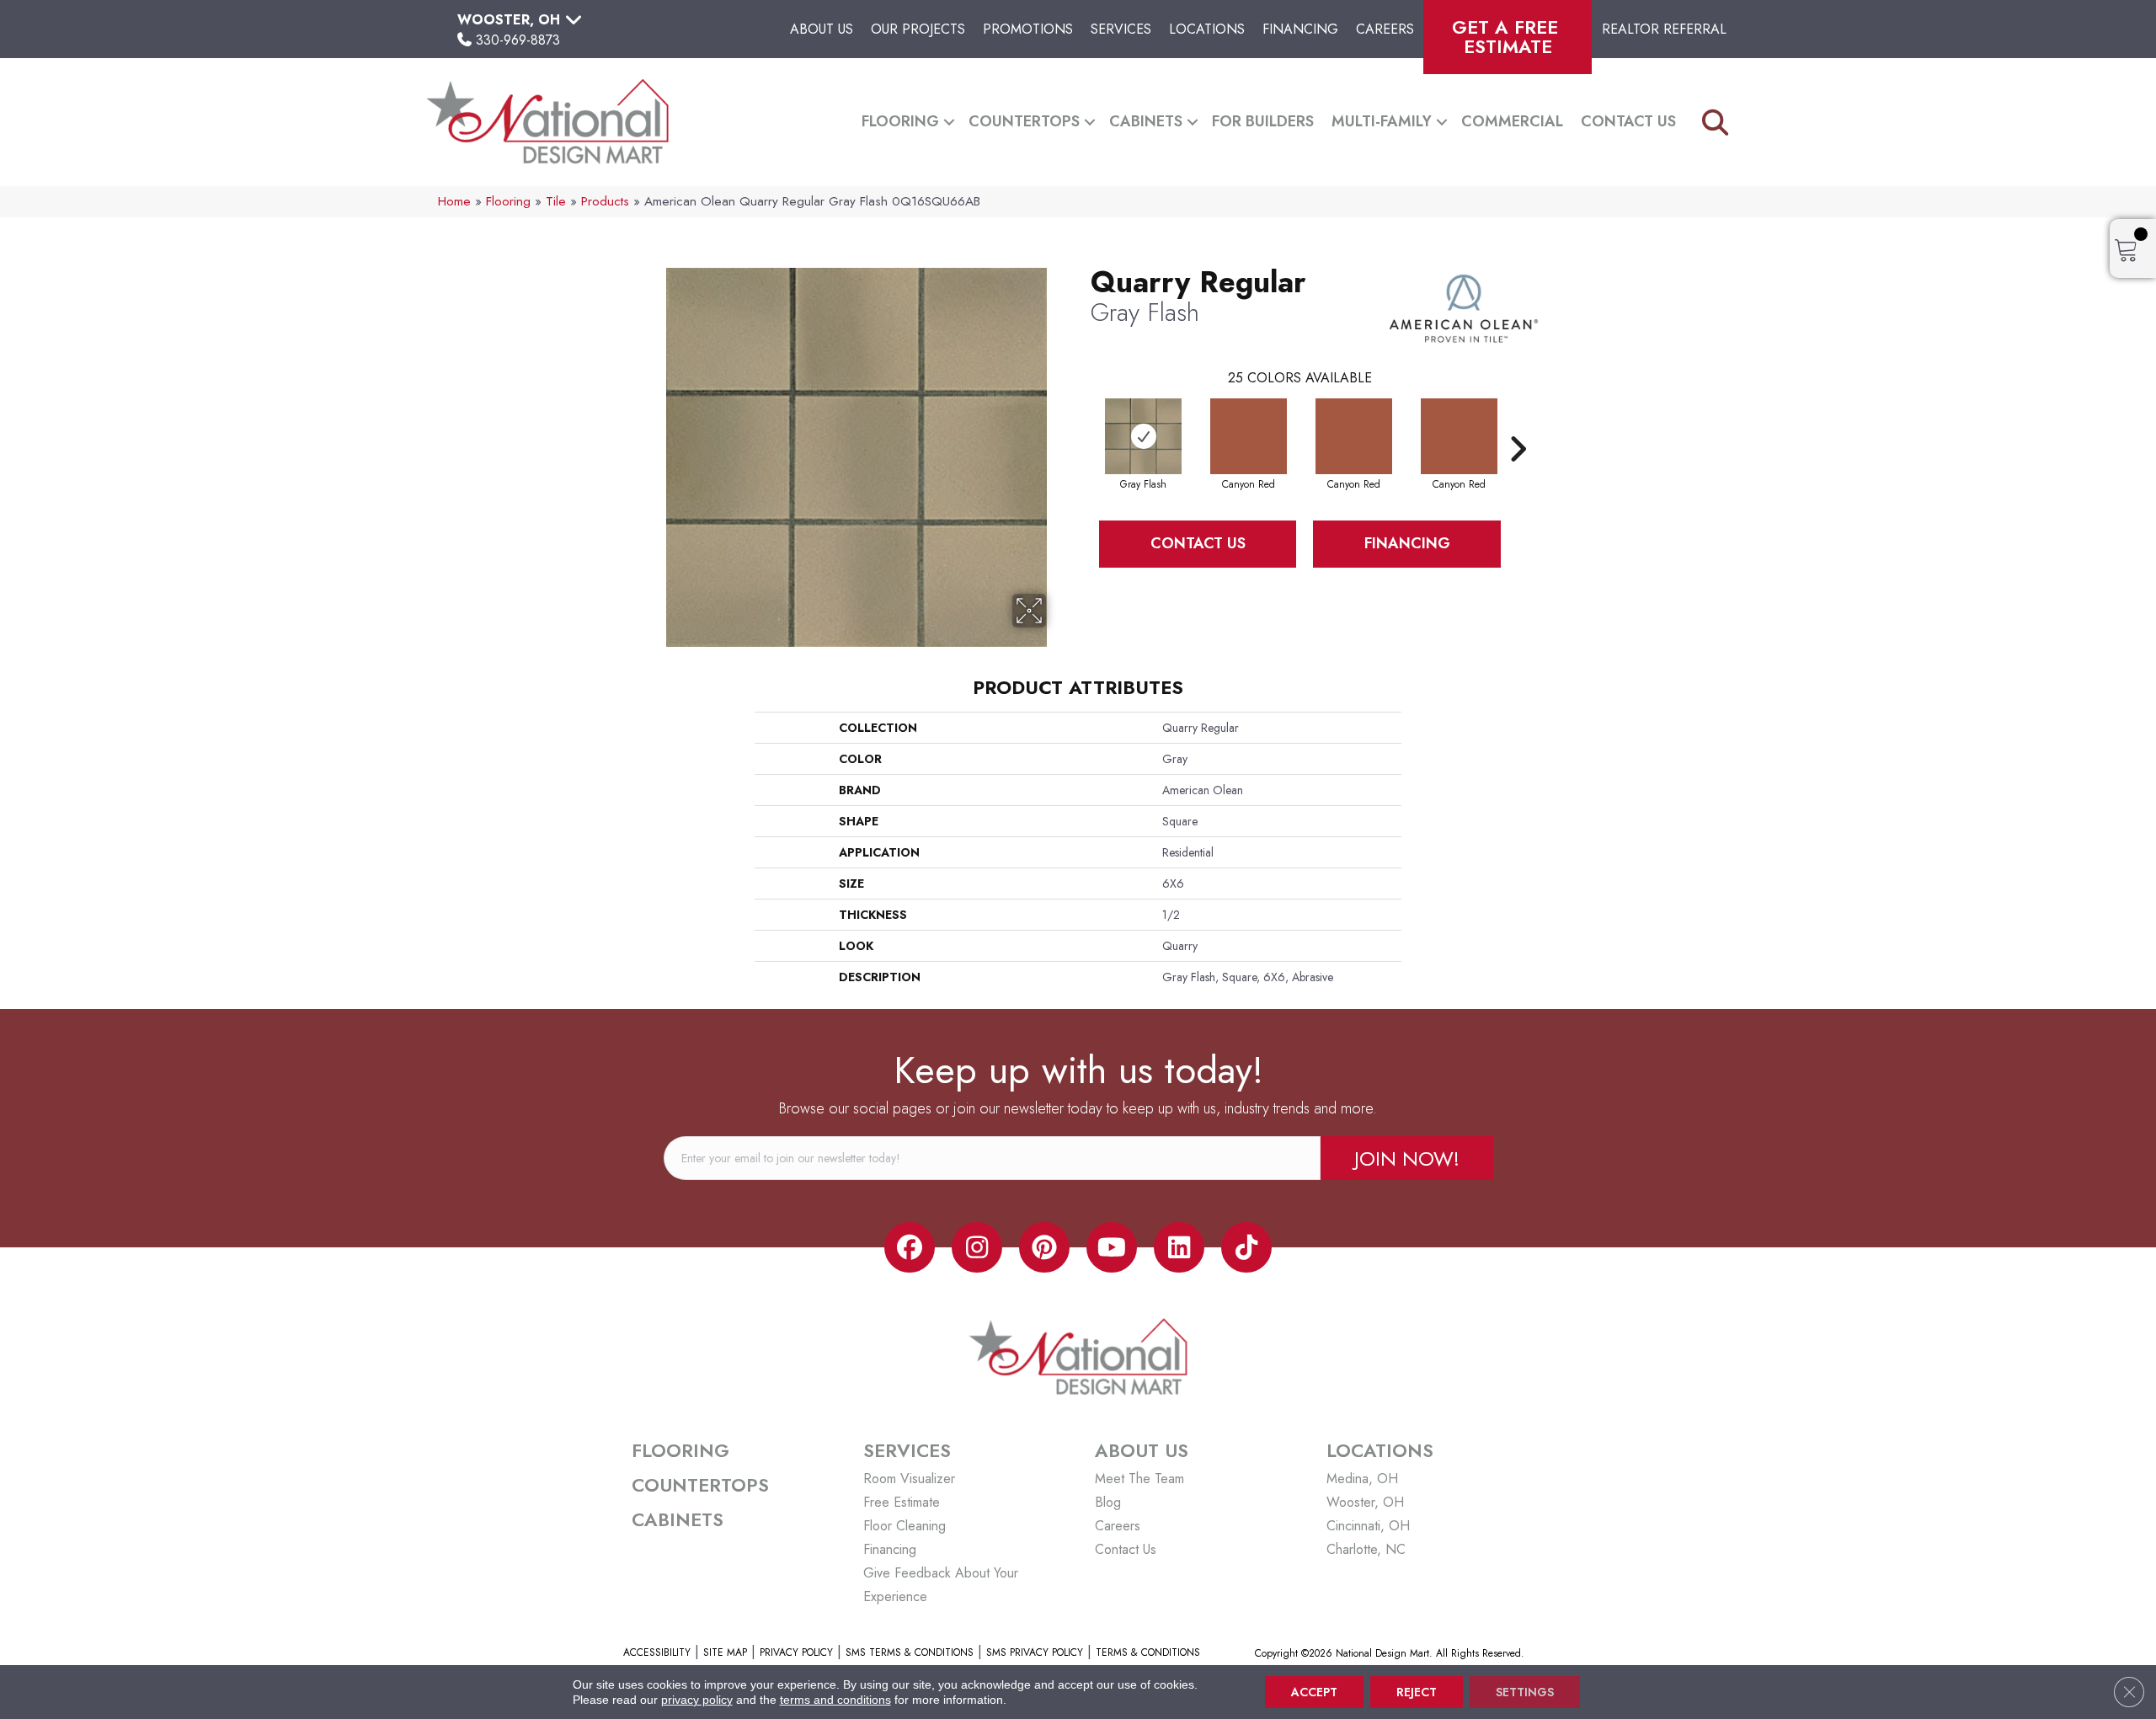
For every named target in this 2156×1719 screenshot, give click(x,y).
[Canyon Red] (1249, 436)
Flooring (900, 121)
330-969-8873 (518, 40)
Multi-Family (1382, 121)
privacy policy (697, 1700)
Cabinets (1146, 121)
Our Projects (918, 29)
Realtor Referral (1664, 29)
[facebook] (910, 1247)
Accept (1314, 1692)
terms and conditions (835, 1700)
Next (1518, 424)
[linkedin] (1179, 1247)
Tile (556, 201)
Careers (1385, 29)
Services (1121, 29)
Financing (1300, 29)
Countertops (1024, 121)
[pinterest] (1044, 1247)
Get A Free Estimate (1508, 37)
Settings (1525, 1692)
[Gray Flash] (1143, 436)
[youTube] (1112, 1247)
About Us (822, 29)
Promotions (1028, 29)
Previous (1082, 424)
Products (605, 201)
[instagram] (977, 1247)
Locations (1207, 29)
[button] (949, 122)
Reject (1417, 1692)
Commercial (1512, 121)
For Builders (1263, 121)
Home (454, 201)
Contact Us (1628, 121)
